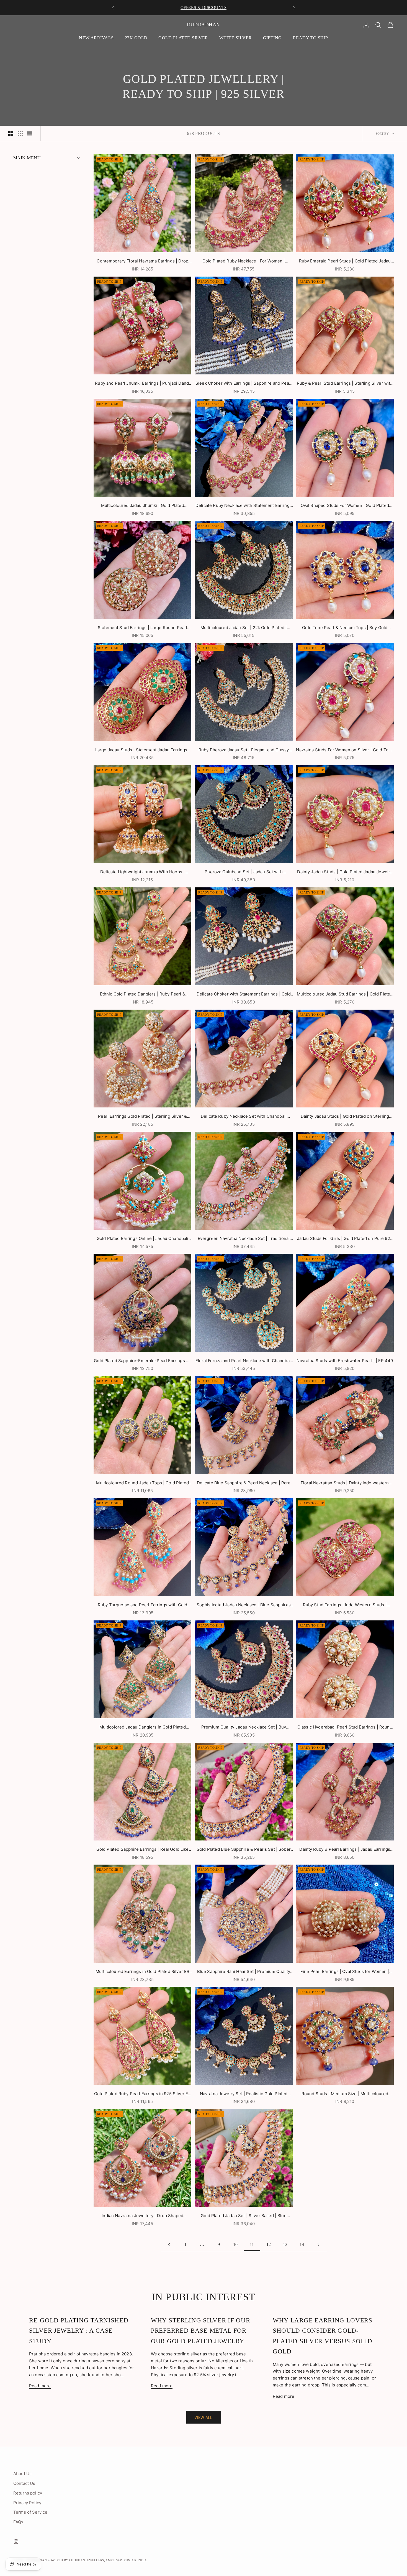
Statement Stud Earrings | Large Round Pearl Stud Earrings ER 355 (142, 628)
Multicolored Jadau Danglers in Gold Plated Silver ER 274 (143, 1728)
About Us (22, 2474)
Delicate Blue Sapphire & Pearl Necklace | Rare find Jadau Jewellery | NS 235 (244, 1483)
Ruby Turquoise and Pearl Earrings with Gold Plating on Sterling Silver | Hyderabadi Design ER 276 (142, 1605)
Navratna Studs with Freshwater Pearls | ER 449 (345, 1361)
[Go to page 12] (318, 2245)
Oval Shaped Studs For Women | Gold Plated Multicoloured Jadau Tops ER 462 (345, 506)
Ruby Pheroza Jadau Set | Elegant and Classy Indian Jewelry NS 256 (244, 750)
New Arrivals (96, 38)
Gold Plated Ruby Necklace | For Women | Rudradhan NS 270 (244, 261)
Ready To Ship (311, 38)
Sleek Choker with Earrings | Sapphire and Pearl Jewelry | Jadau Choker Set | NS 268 (244, 384)
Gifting (272, 38)
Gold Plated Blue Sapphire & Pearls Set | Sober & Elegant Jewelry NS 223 (244, 1850)
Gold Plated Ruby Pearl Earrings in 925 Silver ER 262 (142, 2094)
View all (203, 2417)
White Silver (236, 38)
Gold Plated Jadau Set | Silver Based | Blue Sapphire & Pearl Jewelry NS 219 (244, 2216)
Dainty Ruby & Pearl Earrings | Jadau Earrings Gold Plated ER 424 (345, 1850)
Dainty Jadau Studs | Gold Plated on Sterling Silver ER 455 (345, 1117)
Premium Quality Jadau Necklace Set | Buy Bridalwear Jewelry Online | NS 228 (244, 1728)
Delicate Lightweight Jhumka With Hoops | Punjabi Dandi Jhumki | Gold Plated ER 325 (142, 872)
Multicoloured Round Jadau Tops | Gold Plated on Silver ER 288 (142, 1483)
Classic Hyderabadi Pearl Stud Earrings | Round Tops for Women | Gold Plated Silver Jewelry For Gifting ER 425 (345, 1728)
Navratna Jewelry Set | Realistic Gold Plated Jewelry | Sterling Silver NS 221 (244, 2094)
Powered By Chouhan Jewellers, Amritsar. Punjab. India (97, 2560)
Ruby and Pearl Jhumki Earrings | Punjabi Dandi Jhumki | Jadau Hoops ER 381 (142, 384)
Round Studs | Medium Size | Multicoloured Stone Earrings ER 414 (345, 2094)
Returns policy (28, 2493)
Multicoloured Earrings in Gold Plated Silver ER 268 (142, 1972)
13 (285, 2244)
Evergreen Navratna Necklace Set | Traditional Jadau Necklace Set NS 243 (244, 1239)
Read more (40, 2386)
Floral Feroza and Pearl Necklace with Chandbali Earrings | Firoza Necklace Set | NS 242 (244, 1361)
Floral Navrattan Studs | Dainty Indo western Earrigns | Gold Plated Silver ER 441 (345, 1483)
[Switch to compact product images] (30, 134)
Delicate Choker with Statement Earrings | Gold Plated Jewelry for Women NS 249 (244, 995)
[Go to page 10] (169, 2245)
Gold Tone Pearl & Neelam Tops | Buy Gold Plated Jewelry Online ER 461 (345, 628)
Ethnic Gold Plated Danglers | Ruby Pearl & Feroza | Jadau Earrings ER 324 (143, 995)
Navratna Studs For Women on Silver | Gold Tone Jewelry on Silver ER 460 (345, 750)
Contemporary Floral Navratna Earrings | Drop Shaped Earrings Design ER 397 (142, 261)
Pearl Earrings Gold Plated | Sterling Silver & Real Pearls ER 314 (142, 1117)
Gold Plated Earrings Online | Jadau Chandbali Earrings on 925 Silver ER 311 (143, 1239)
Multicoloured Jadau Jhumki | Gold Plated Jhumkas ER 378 (143, 506)
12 (269, 2244)
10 (235, 2244)
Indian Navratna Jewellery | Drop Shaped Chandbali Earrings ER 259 (142, 2216)
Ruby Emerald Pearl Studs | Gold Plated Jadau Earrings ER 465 (345, 261)
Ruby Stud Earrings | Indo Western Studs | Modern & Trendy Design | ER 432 (345, 1605)
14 (302, 2244)
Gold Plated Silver (183, 38)
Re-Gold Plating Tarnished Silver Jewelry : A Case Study (79, 2331)
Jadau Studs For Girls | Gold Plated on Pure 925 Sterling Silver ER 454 (345, 1239)
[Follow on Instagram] (16, 2542)
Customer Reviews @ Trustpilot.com (203, 7)
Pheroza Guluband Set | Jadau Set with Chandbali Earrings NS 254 (244, 872)
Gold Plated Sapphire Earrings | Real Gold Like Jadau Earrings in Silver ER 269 (143, 1850)
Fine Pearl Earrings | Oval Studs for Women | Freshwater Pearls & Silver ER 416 (345, 1972)
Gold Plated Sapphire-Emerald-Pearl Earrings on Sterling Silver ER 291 (142, 1361)
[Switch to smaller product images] (20, 134)
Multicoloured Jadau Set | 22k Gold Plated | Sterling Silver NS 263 (244, 628)
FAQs (18, 2522)
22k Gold (136, 38)
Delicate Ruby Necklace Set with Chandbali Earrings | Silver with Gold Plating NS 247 (244, 1117)
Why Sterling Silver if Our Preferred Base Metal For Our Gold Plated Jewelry (200, 2331)
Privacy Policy (27, 2503)
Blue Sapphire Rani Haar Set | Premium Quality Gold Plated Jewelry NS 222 (244, 1972)
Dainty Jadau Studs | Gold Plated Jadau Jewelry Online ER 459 (345, 872)
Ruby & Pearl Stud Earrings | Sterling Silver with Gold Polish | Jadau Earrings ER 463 (345, 384)
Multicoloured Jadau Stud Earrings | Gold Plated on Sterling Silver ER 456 (345, 995)
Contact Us (24, 2483)
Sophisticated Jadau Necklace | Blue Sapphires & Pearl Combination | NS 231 (244, 1605)
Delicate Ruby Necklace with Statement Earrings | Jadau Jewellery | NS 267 (244, 506)
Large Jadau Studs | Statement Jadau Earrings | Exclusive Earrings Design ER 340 (143, 750)
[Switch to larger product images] (11, 134)
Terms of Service (30, 2512)
